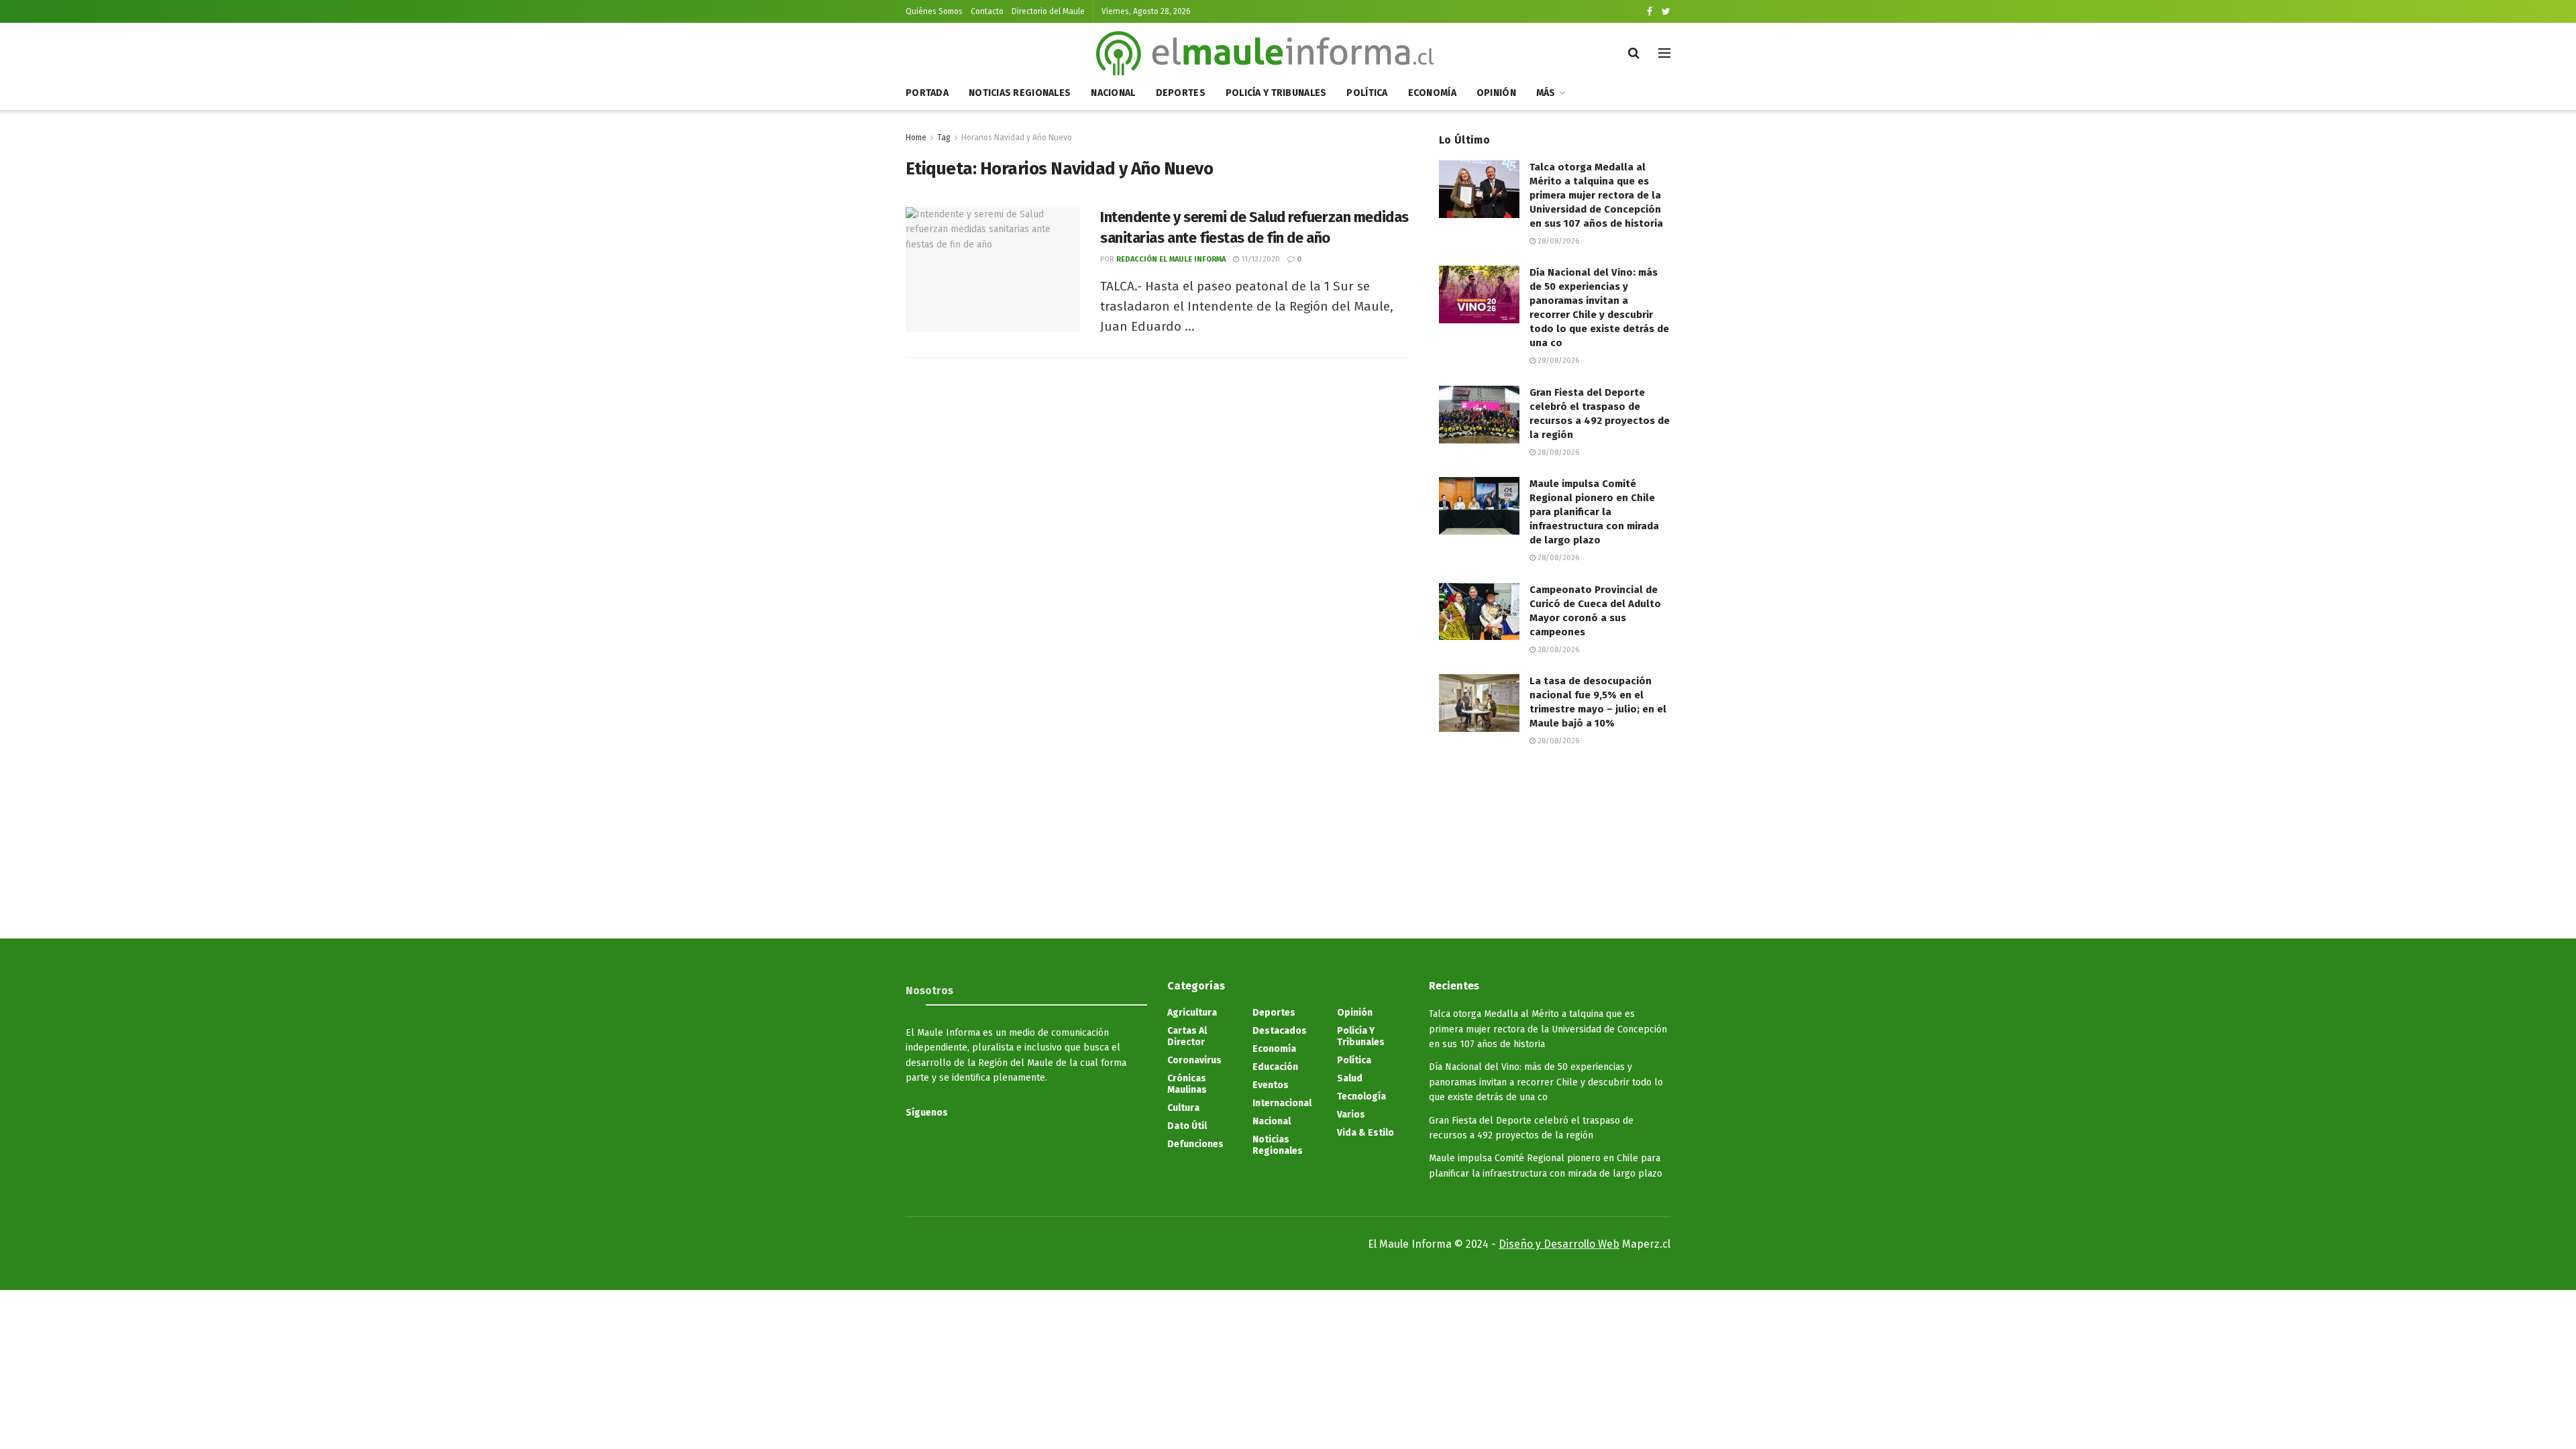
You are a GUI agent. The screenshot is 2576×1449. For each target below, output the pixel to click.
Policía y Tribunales (1276, 93)
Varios (1351, 1115)
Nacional (1113, 93)
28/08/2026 (1557, 241)
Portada (927, 93)
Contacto (987, 11)
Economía (1432, 93)
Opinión (1496, 93)
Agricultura (1192, 1013)
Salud (1350, 1078)
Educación (1275, 1067)
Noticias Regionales (1020, 93)
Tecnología (1361, 1096)
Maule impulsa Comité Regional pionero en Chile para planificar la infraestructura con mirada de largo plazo (1594, 512)
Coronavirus (1194, 1060)
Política (1367, 93)
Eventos (1271, 1085)
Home (916, 138)
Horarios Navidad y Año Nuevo (1017, 138)
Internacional (1282, 1103)
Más (1546, 93)
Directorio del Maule (1048, 11)
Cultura (1183, 1108)
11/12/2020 (1259, 259)
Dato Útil (1187, 1126)
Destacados (1280, 1031)
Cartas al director (1187, 1036)
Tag (944, 138)
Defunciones (1195, 1144)
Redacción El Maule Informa (1171, 259)
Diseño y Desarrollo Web (1559, 1244)
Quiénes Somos (934, 11)
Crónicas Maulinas (1187, 1084)
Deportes (1181, 93)
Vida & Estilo (1365, 1133)
